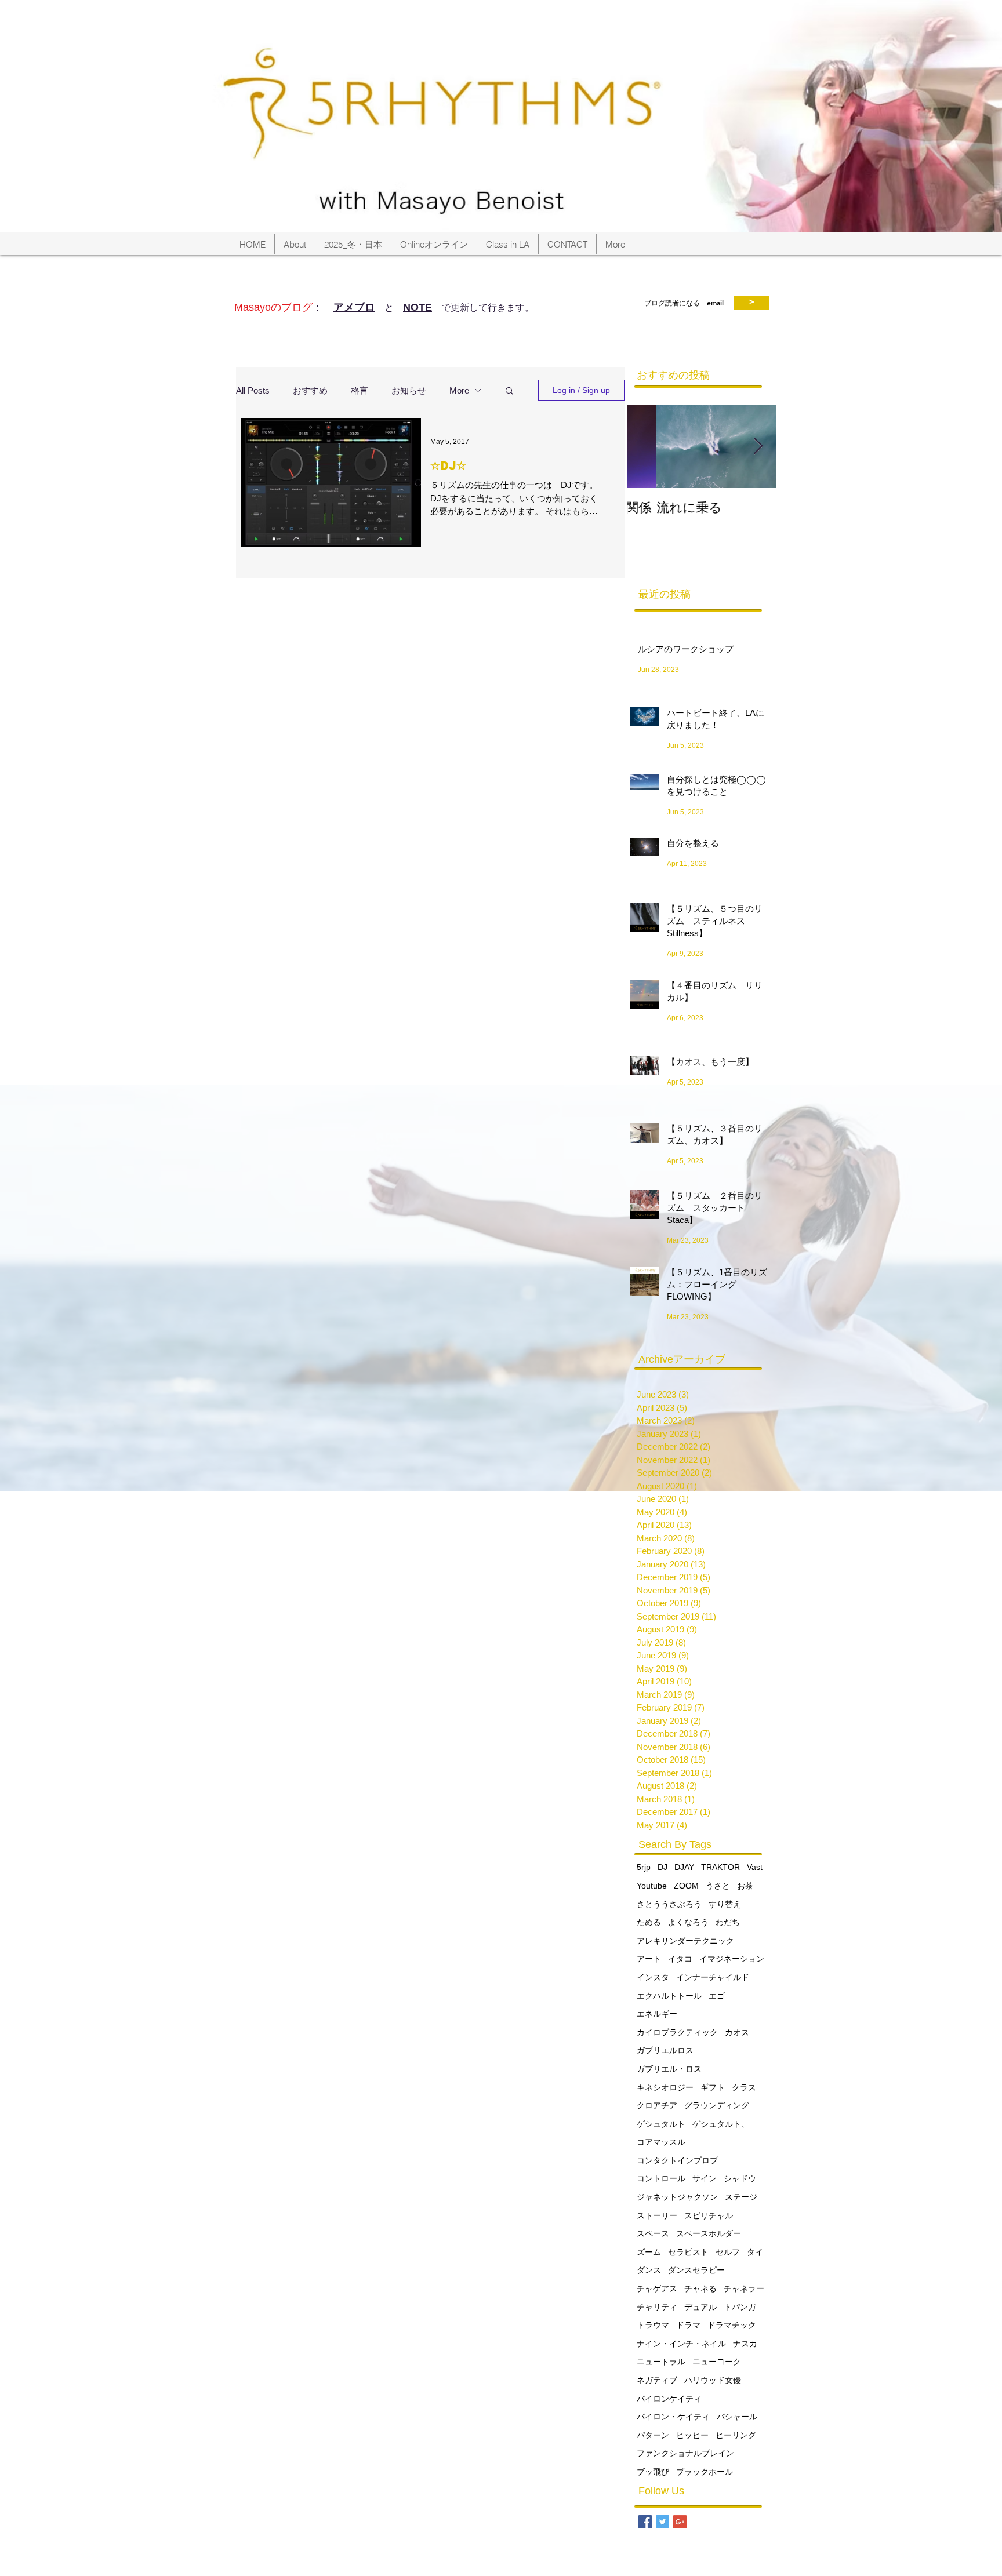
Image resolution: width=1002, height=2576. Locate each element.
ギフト (713, 2087)
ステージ (741, 2197)
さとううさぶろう (669, 1904)
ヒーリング (736, 2435)
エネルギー (657, 2014)
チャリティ (657, 2307)
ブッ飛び (653, 2472)
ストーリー (657, 2215)
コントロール (661, 2178)
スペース (653, 2233)
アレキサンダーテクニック (685, 1941)
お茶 (745, 1886)
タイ (755, 2252)
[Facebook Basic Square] (645, 2522)
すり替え (725, 1904)
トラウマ (653, 2325)
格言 (360, 390)
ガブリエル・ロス (669, 2069)
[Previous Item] (646, 447)
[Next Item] (758, 447)
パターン (653, 2435)
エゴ (717, 1996)
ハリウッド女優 (713, 2380)
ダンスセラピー (696, 2270)
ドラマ (688, 2325)
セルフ (728, 2252)
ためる (649, 1922)
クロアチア (657, 2105)
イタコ (680, 1959)
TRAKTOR (720, 1867)
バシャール (737, 2417)
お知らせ (409, 390)
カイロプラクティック (677, 2032)
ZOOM (686, 1886)
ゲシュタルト (661, 2124)
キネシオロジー (665, 2087)
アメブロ (354, 307)
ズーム (649, 2252)
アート (649, 1959)
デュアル (700, 2307)
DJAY (684, 1867)
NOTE (418, 307)
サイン (705, 2178)
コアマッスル (661, 2142)
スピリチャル (709, 2215)
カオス (737, 2032)
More (459, 390)
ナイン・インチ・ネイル (681, 2344)
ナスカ (745, 2344)
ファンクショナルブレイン (685, 2453)
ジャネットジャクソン (677, 2197)
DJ (662, 1867)
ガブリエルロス (665, 2050)
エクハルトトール (669, 1996)
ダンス (649, 2270)
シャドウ (740, 2178)
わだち (728, 1922)
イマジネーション (732, 1959)
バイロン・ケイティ (673, 2417)
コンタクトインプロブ (677, 2160)
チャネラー (744, 2288)
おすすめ (310, 390)
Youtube (652, 1886)
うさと (718, 1886)
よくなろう (688, 1922)
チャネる (700, 2288)
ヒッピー (692, 2435)
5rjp (644, 1867)
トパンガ (740, 2307)
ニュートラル (661, 2362)
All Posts (253, 390)
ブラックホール (705, 2472)
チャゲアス (657, 2288)
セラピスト (688, 2252)
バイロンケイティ (669, 2399)
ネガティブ (657, 2380)
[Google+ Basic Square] (680, 2522)
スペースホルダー (709, 2233)
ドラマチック (732, 2325)
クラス (744, 2087)
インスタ (653, 1977)
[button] (509, 392)
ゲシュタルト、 (721, 2124)
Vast (755, 1867)
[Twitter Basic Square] (662, 2522)
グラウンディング (717, 2105)
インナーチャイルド (713, 1977)
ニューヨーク (717, 2362)
